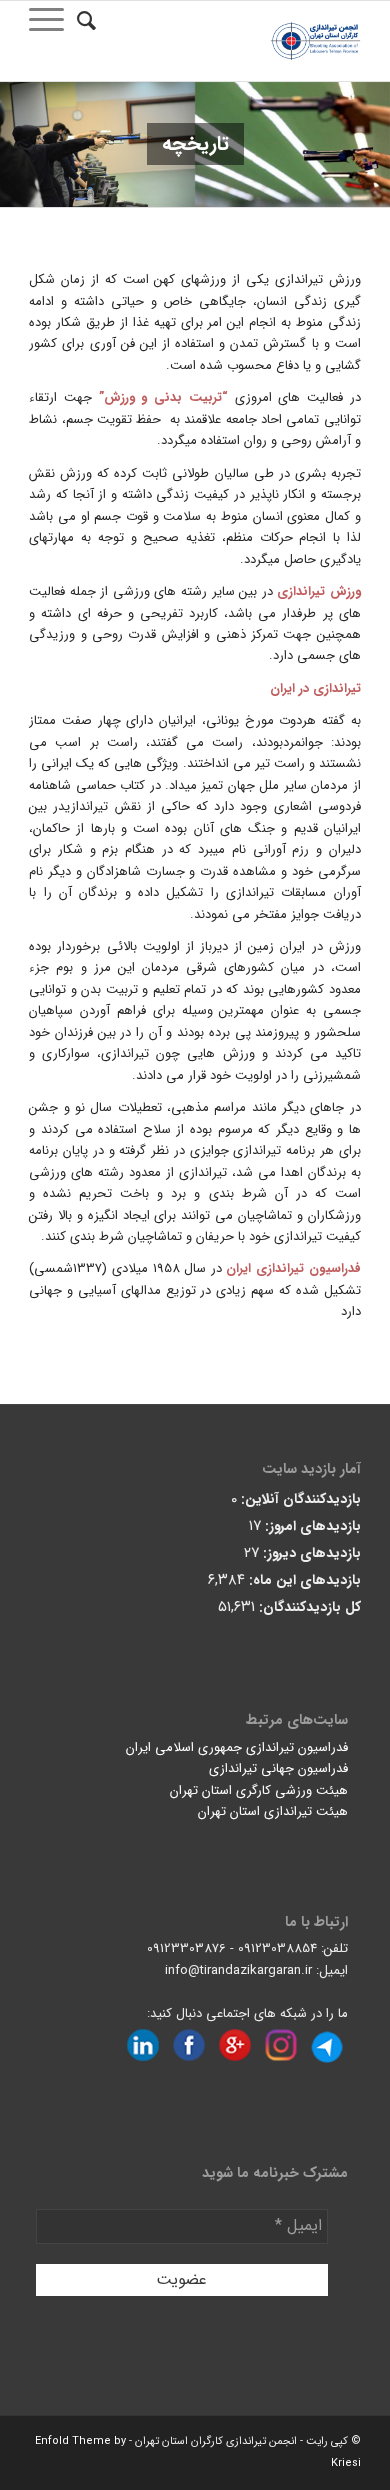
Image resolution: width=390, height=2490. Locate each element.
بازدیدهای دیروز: (310, 1553)
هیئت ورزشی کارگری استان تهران (259, 1790)
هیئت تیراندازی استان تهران (273, 1811)
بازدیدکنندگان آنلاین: (299, 1499)
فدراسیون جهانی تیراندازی (278, 1768)
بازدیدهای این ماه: (303, 1580)
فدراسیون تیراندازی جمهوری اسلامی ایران (237, 1747)
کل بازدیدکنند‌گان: (308, 1607)
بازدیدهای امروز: (311, 1526)
